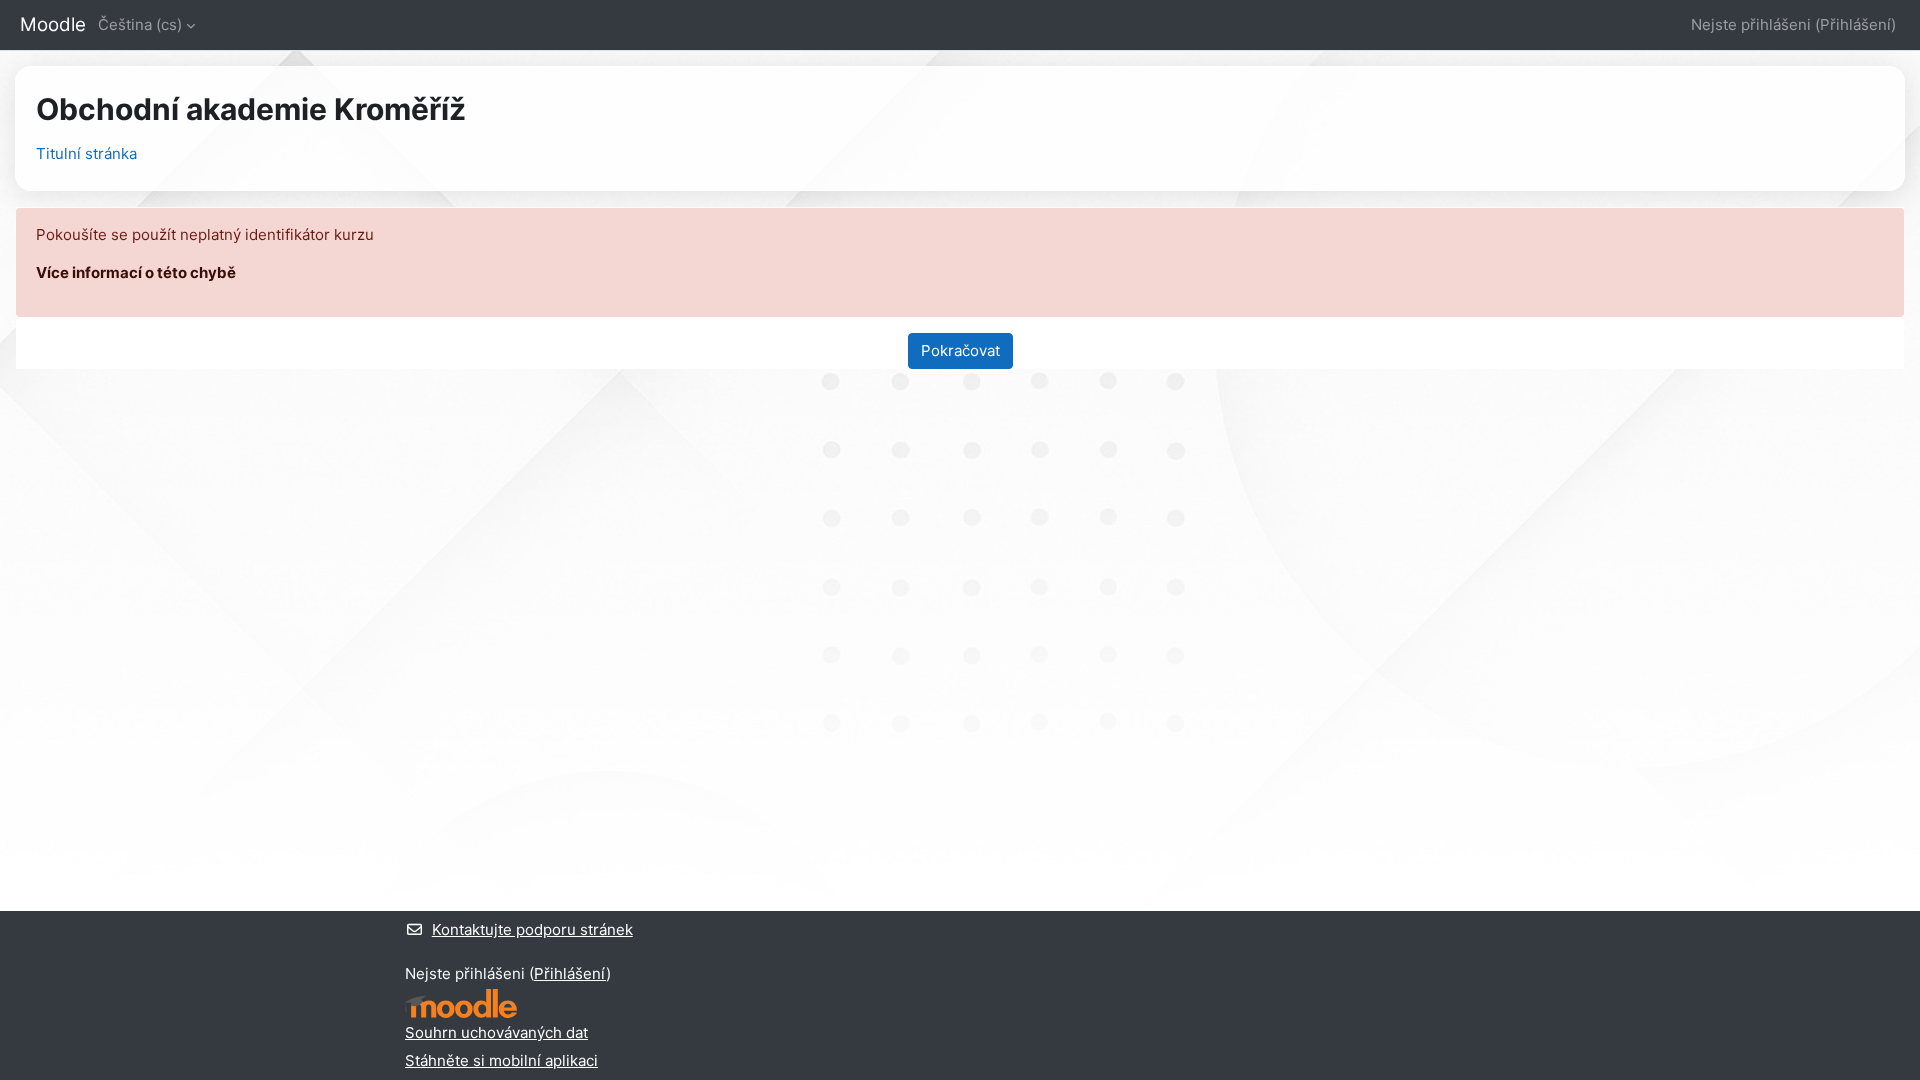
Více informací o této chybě (136, 272)
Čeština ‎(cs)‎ (140, 24)
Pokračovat (960, 350)
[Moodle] (461, 1003)
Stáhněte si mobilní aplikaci (501, 1060)
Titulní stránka (86, 153)
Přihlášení (1855, 24)
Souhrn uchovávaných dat (496, 1032)
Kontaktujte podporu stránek (532, 929)
